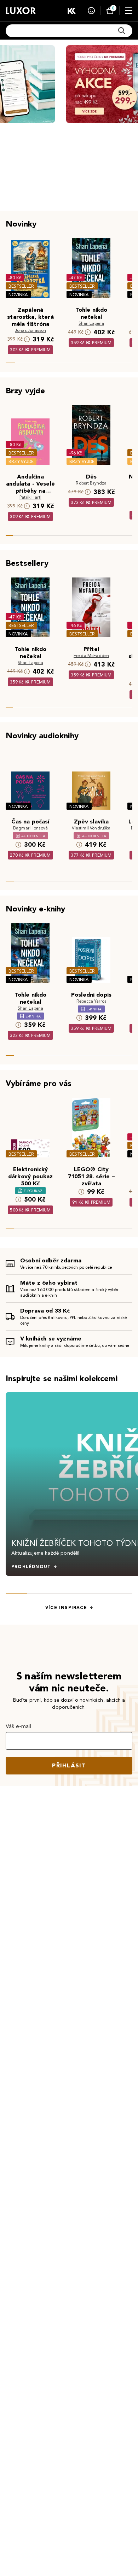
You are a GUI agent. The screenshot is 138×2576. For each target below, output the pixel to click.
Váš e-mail (19, 1726)
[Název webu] (21, 11)
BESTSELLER (21, 286)
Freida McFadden (91, 655)
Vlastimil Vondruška (91, 828)
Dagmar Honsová (30, 828)
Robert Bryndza (91, 483)
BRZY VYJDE (21, 461)
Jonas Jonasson (30, 330)
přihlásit (69, 1765)
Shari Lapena (91, 323)
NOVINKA (18, 295)
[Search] (122, 31)
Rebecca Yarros (91, 1001)
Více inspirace (66, 1608)
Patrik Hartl (30, 497)
